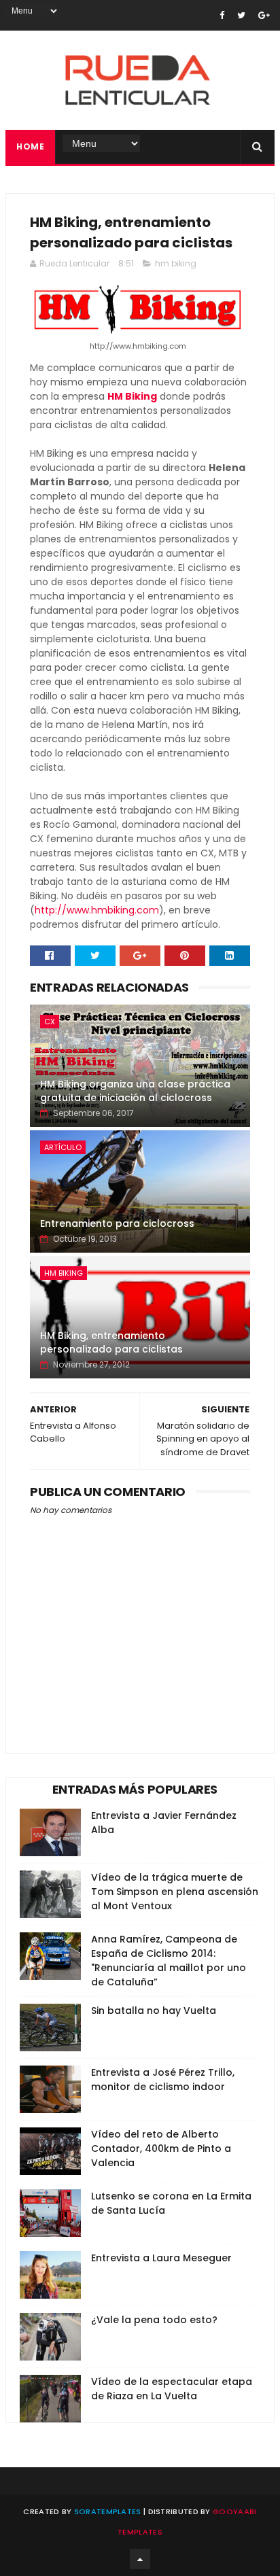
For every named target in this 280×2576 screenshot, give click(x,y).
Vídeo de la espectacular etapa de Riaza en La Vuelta (172, 2389)
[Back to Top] (140, 2559)
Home (30, 146)
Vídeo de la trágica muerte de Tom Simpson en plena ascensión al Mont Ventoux (175, 1892)
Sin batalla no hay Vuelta (154, 2011)
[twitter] (241, 15)
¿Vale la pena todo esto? (154, 2320)
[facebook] (222, 15)
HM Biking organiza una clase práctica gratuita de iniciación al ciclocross (135, 1091)
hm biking (176, 263)
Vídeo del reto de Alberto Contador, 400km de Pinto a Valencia (161, 2148)
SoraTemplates (108, 2511)
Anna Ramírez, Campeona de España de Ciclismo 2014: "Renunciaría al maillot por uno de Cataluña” (169, 1961)
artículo (63, 1147)
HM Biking (132, 396)
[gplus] (264, 15)
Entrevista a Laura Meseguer (161, 2258)
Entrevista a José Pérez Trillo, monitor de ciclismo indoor (163, 2079)
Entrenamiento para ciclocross (117, 1223)
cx (50, 1022)
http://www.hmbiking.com (97, 910)
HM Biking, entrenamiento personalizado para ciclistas (111, 1342)
